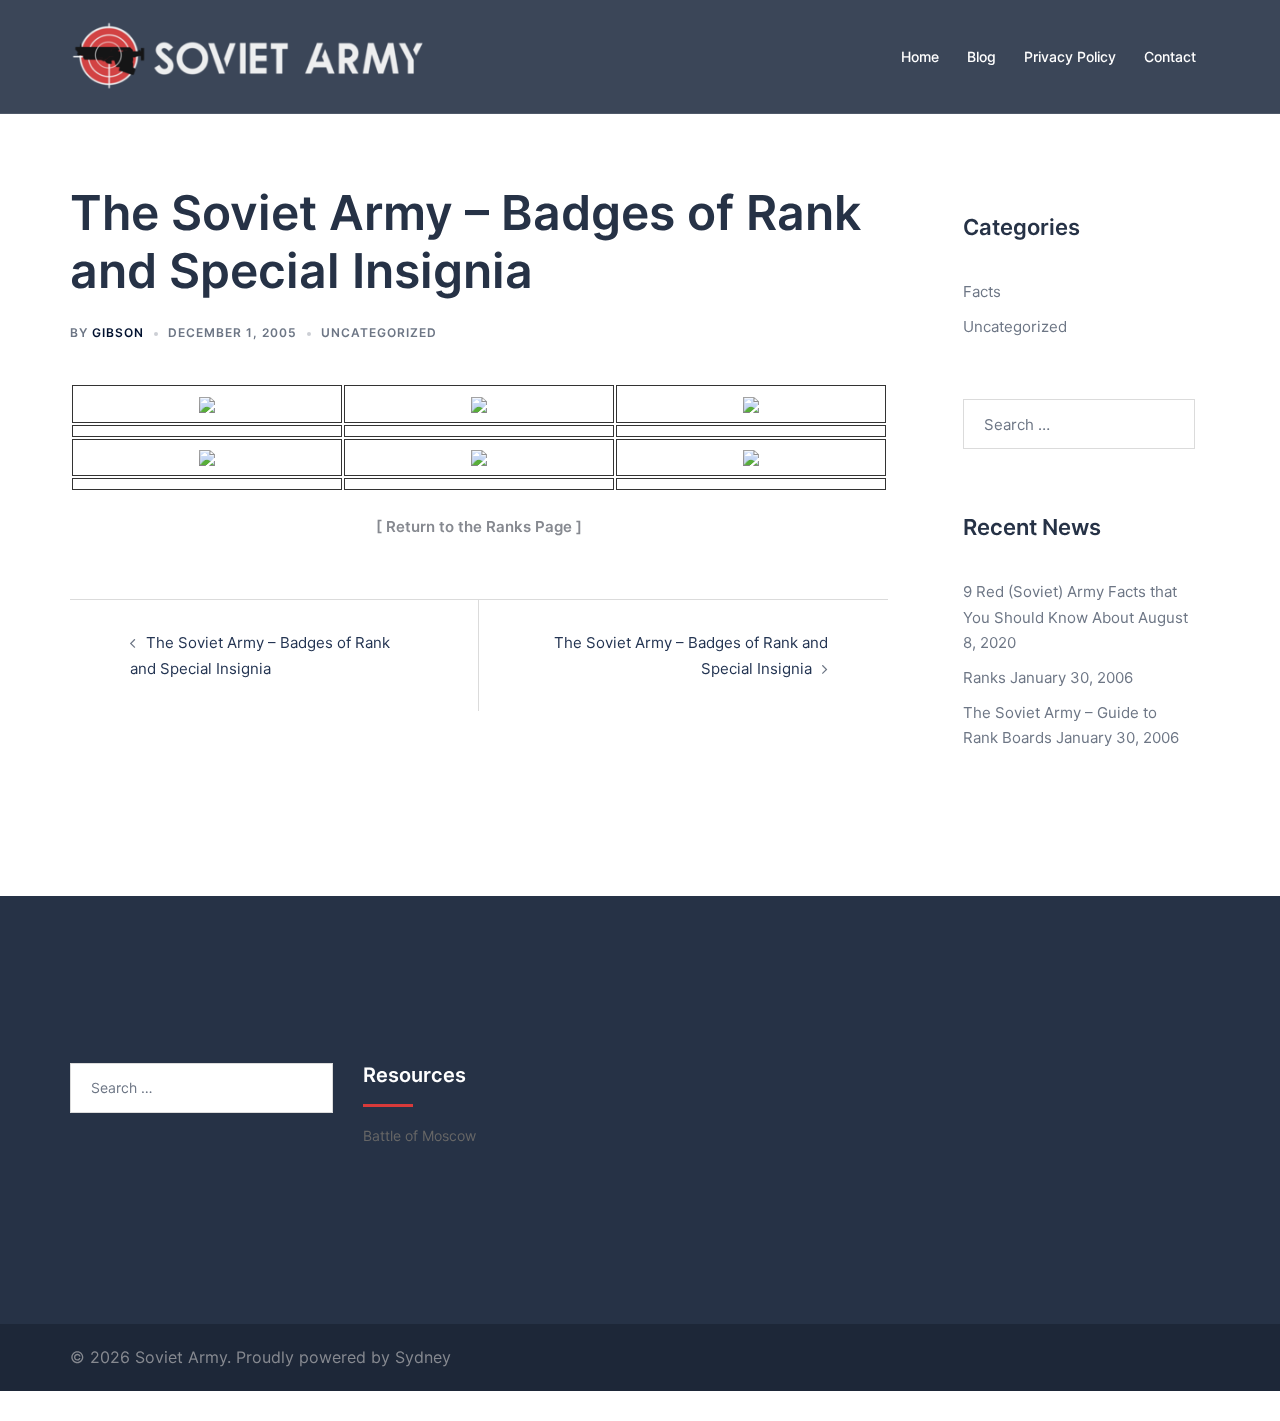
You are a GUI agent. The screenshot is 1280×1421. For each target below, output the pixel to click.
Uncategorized (379, 332)
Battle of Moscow (419, 1135)
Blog (981, 56)
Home (920, 56)
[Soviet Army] (250, 54)
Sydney (423, 1357)
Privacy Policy (1070, 56)
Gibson (118, 332)
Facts (982, 291)
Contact (1170, 56)
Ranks (984, 677)
